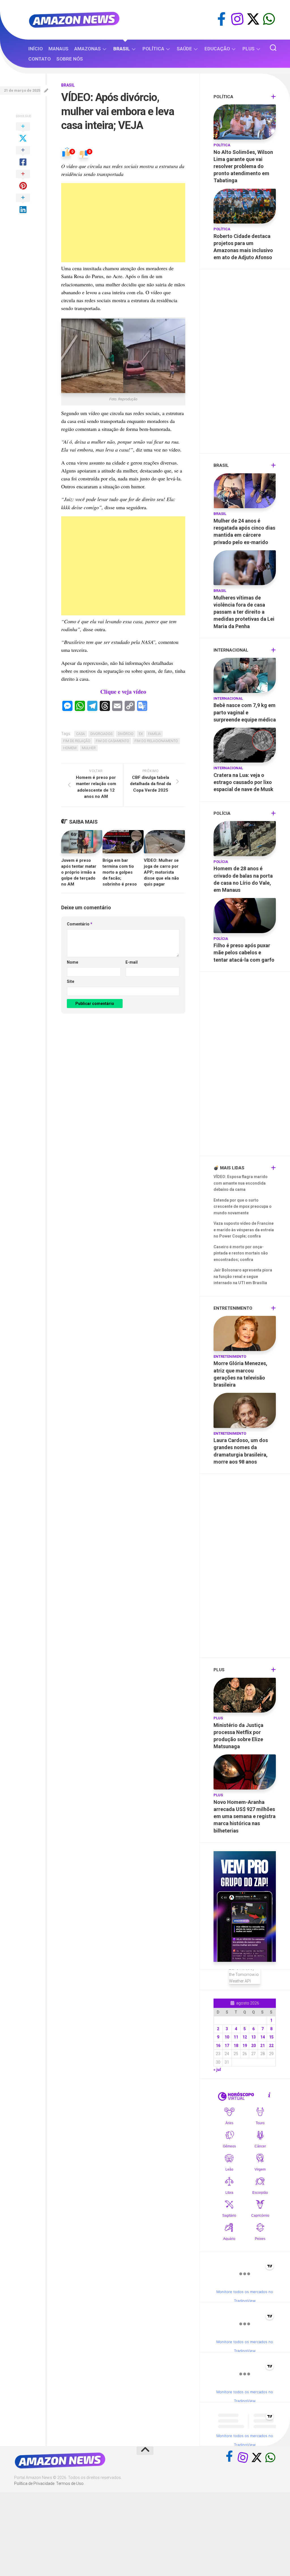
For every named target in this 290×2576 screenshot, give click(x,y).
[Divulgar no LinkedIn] (23, 204)
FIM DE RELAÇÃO (77, 741)
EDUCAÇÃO (217, 49)
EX (141, 734)
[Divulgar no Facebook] (23, 156)
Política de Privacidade (34, 2483)
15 (271, 2037)
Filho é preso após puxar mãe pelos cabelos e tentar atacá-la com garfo (244, 952)
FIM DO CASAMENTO (112, 741)
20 (253, 2046)
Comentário (80, 924)
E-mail (132, 962)
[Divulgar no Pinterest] (23, 180)
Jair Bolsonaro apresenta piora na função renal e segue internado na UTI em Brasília (243, 1276)
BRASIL (122, 49)
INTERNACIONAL (228, 698)
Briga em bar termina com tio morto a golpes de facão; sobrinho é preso (120, 872)
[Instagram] (237, 19)
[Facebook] (221, 19)
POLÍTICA (153, 49)
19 (245, 2046)
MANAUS (58, 49)
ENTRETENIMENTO (230, 1356)
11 (236, 2037)
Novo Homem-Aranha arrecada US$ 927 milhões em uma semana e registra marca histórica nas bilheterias (245, 1816)
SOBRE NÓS (70, 59)
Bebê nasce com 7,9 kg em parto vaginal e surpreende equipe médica (245, 712)
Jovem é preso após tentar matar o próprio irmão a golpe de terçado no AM (79, 872)
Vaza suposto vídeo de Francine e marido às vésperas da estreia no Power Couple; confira (244, 1230)
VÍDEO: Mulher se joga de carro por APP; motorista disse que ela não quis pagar (161, 872)
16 (218, 2046)
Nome (72, 962)
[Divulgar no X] (23, 133)
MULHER (89, 748)
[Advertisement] (123, 223)
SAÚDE (184, 49)
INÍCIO (36, 49)
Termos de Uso (70, 2483)
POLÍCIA (221, 862)
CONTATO (40, 59)
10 (227, 2037)
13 (253, 2037)
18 (236, 2046)
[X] (253, 19)
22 (271, 2046)
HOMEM (70, 748)
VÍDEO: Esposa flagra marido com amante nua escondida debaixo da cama (241, 1183)
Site (71, 981)
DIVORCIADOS (101, 734)
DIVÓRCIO (126, 734)
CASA (81, 734)
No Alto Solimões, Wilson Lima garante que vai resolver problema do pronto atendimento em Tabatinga (243, 166)
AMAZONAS (88, 49)
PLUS (249, 49)
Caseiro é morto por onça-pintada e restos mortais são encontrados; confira (241, 1253)
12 (245, 2037)
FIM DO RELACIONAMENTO (156, 741)
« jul (217, 2070)
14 (263, 2037)
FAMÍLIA (154, 734)
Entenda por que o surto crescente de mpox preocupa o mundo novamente (243, 1207)
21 (263, 2046)
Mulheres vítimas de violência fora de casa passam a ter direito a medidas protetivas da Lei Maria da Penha (244, 612)
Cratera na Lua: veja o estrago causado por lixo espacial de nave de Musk (243, 782)
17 (227, 2046)
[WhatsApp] (269, 19)
